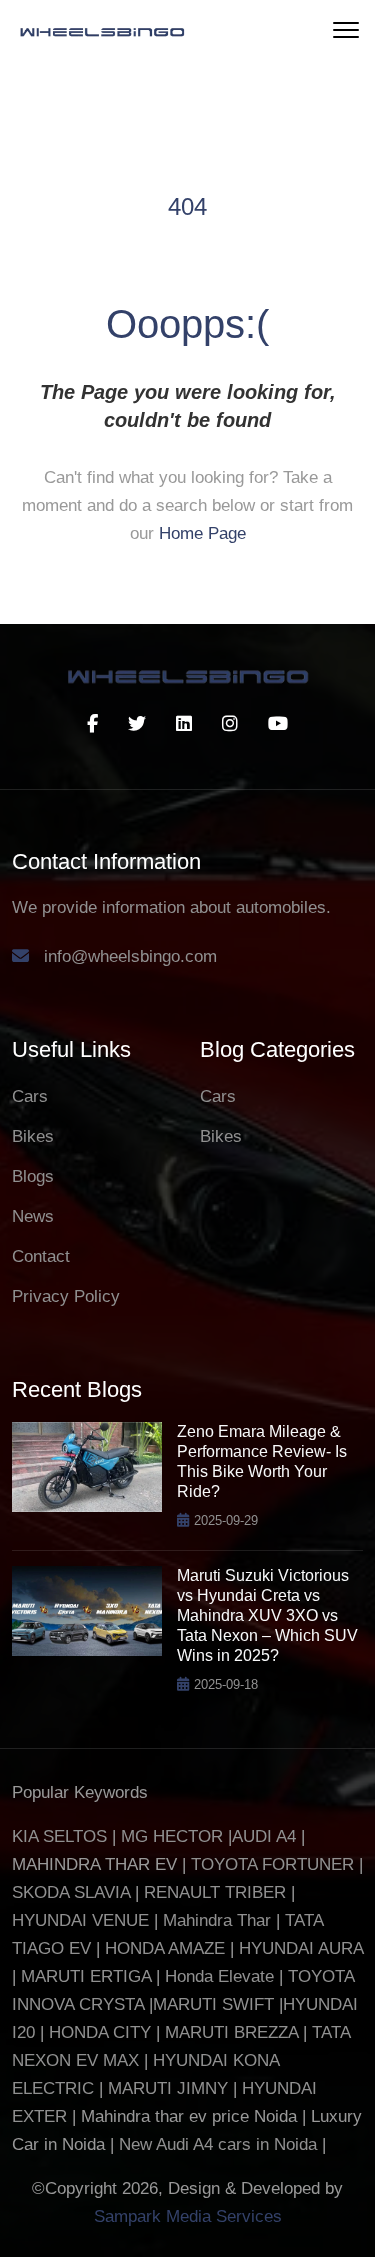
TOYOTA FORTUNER (275, 1864)
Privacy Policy (66, 1296)
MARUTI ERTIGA (86, 1976)
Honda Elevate (219, 1976)
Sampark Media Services (188, 2216)
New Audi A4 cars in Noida (220, 2144)
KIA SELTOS (59, 1836)
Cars (30, 1096)
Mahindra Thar (217, 1920)
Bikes (33, 1136)
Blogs (33, 1176)
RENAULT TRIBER (215, 1892)
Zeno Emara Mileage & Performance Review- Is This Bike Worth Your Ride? (262, 1461)
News (33, 1216)
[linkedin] (184, 724)
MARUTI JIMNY (165, 2088)
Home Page (202, 533)
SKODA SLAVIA (71, 1892)
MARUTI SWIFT (216, 2004)
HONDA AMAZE (165, 1948)
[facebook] (92, 724)
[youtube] (278, 724)
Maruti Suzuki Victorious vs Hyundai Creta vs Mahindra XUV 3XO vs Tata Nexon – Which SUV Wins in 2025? (267, 1615)
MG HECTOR (172, 1836)
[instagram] (230, 724)
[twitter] (137, 724)
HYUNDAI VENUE (80, 1920)
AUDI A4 (264, 1836)
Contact (41, 1256)
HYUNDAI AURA (301, 1948)
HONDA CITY (102, 2032)
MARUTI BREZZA (234, 2032)
